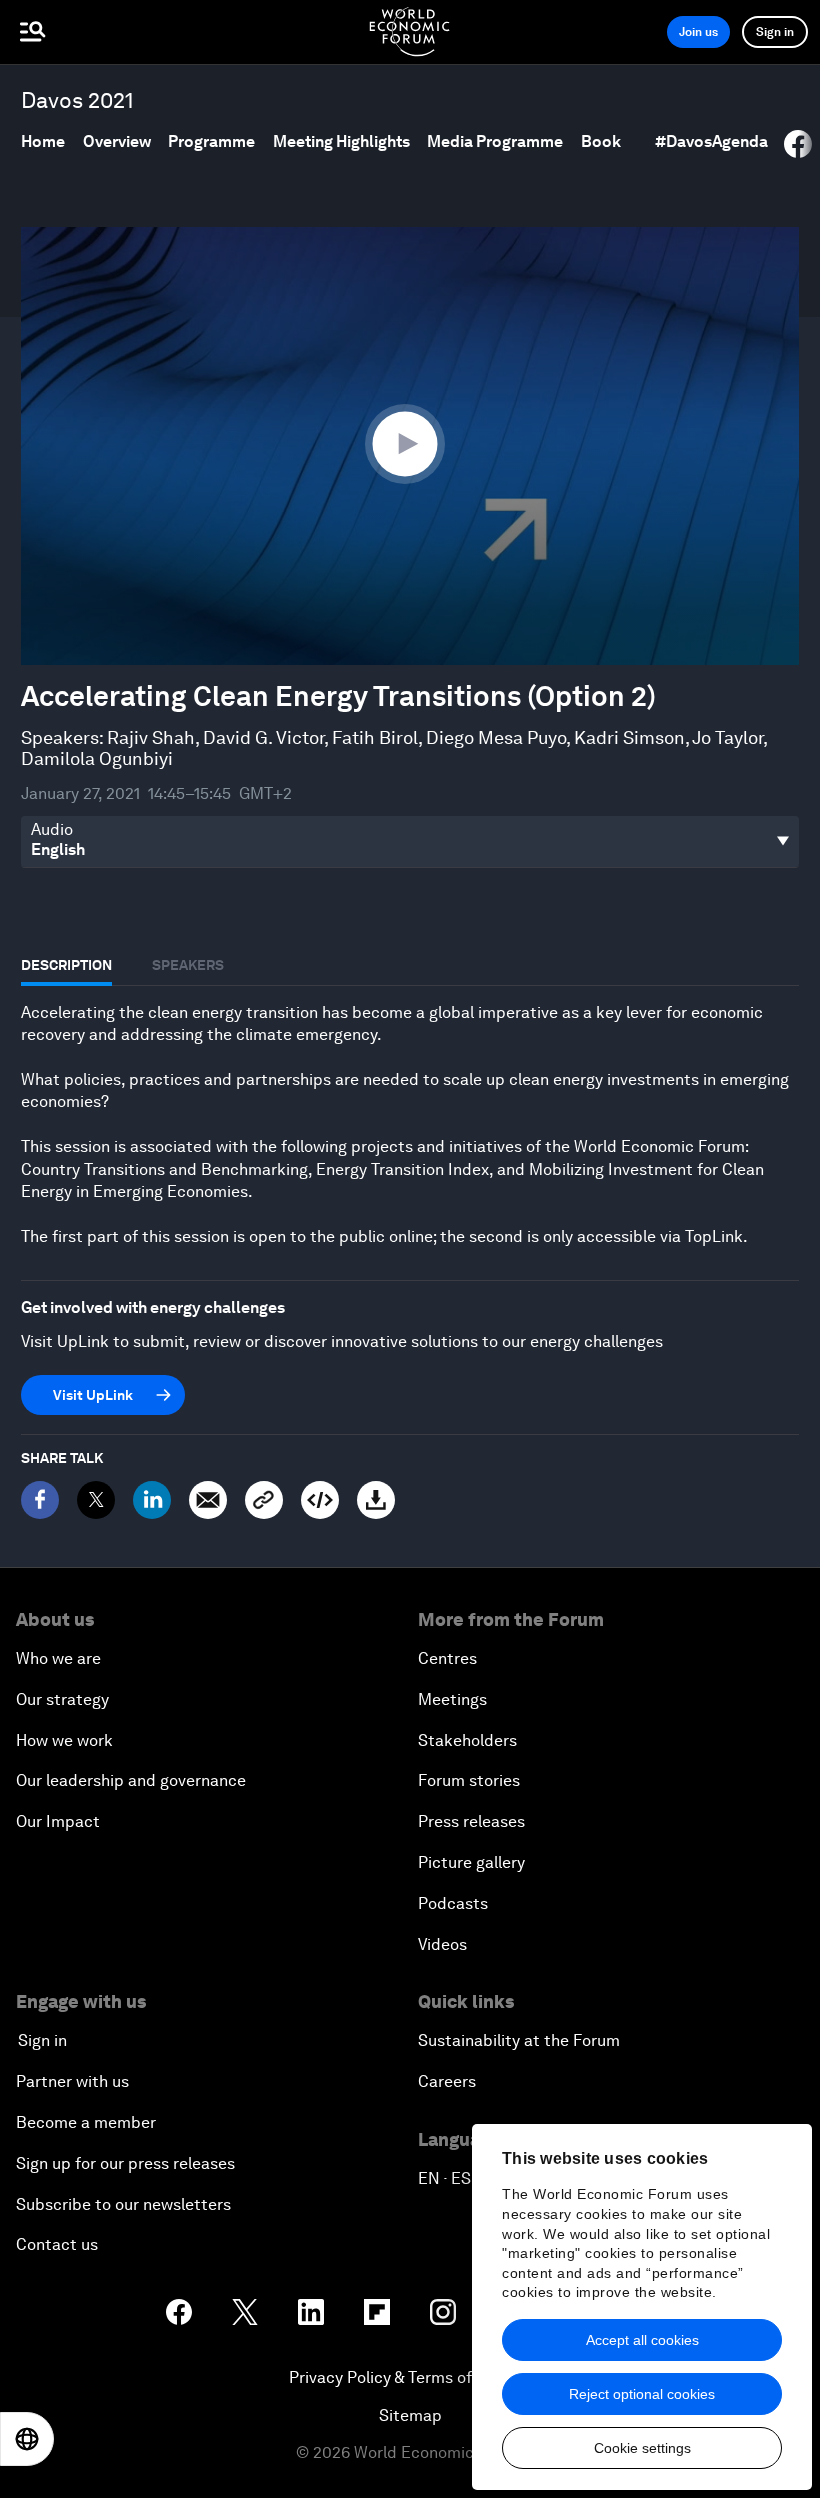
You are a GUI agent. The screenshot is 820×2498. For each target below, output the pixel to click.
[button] (410, 445)
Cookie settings (642, 2448)
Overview (117, 141)
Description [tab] (66, 965)
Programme (211, 141)
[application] (410, 446)
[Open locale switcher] (27, 2439)
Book (601, 141)
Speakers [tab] (188, 965)
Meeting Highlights (341, 141)
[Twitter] (96, 1500)
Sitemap (410, 2415)
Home (43, 141)
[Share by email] (208, 1500)
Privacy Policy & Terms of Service (410, 2377)
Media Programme (495, 141)
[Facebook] (40, 1500)
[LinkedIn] (152, 1500)
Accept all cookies (642, 2340)
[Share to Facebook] (798, 144)
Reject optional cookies (642, 2394)
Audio (52, 830)
